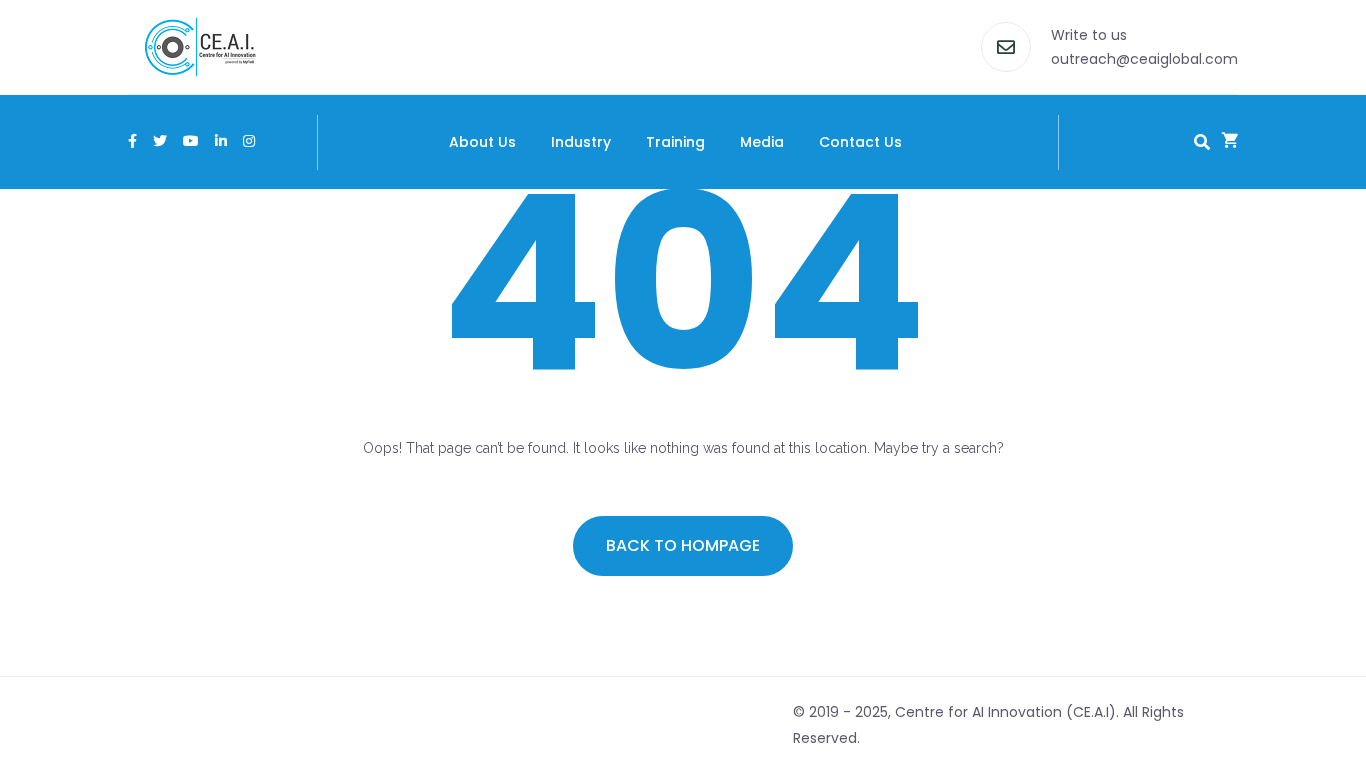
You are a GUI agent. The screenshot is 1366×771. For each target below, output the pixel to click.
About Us (482, 142)
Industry (581, 142)
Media (762, 142)
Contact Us (860, 142)
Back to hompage (683, 545)
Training (675, 142)
